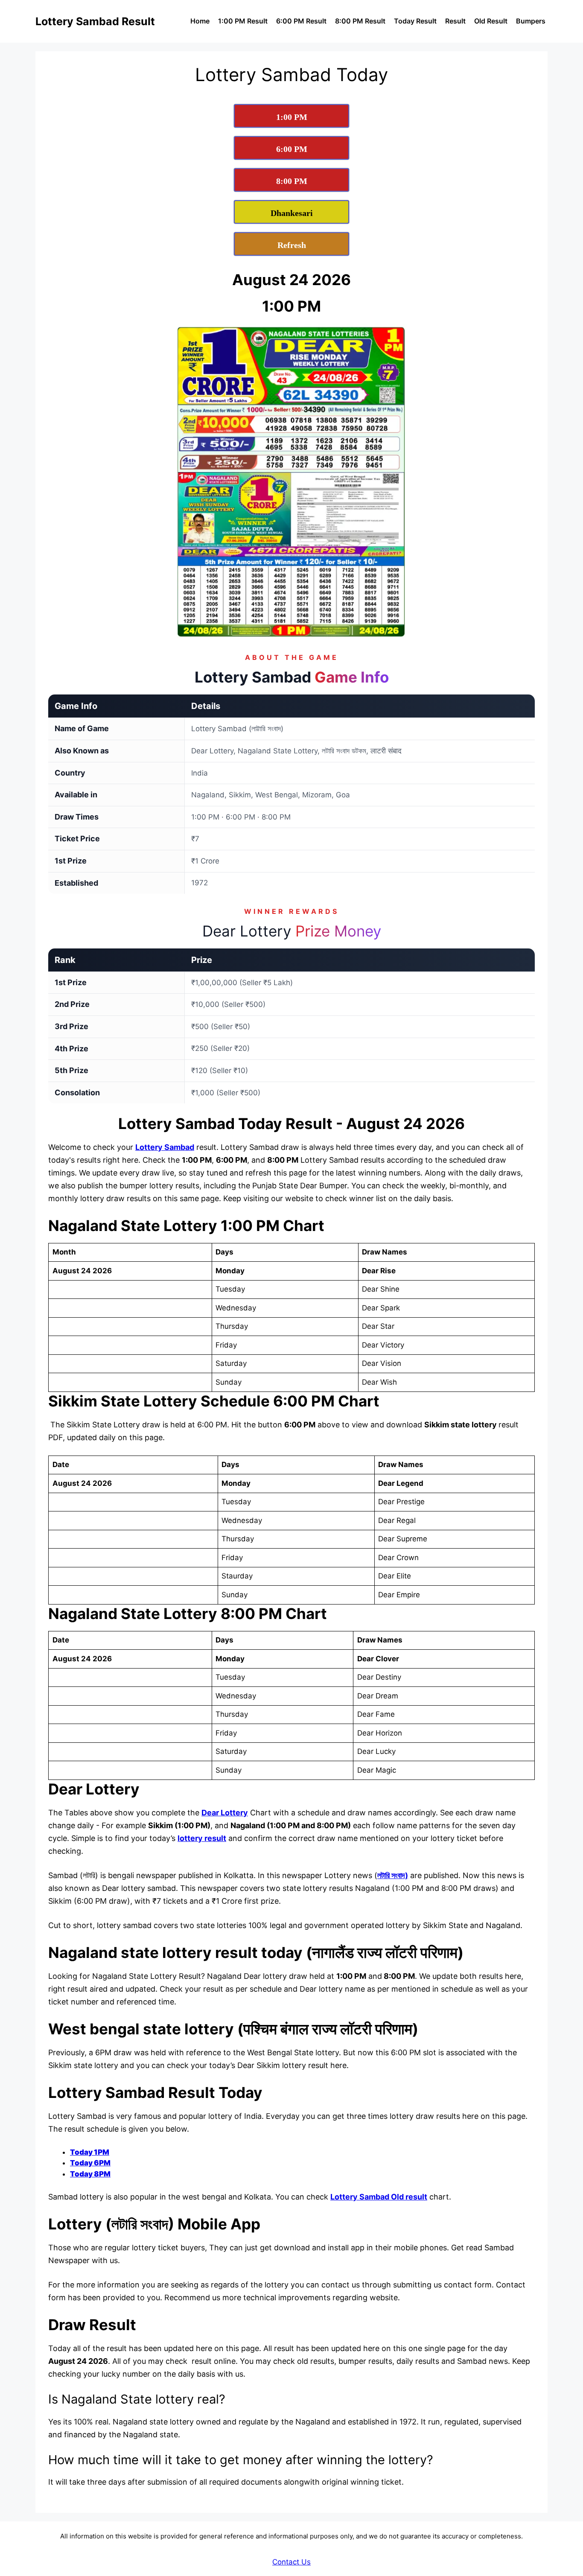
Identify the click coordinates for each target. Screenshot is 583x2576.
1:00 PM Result (243, 21)
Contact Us (291, 2562)
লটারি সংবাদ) (393, 1875)
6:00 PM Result (301, 21)
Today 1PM (90, 2152)
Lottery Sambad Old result (379, 2197)
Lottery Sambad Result (95, 21)
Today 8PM (90, 2174)
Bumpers (531, 21)
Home (200, 21)
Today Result (415, 21)
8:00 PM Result (360, 21)
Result (455, 21)
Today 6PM (90, 2163)
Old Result (491, 21)
